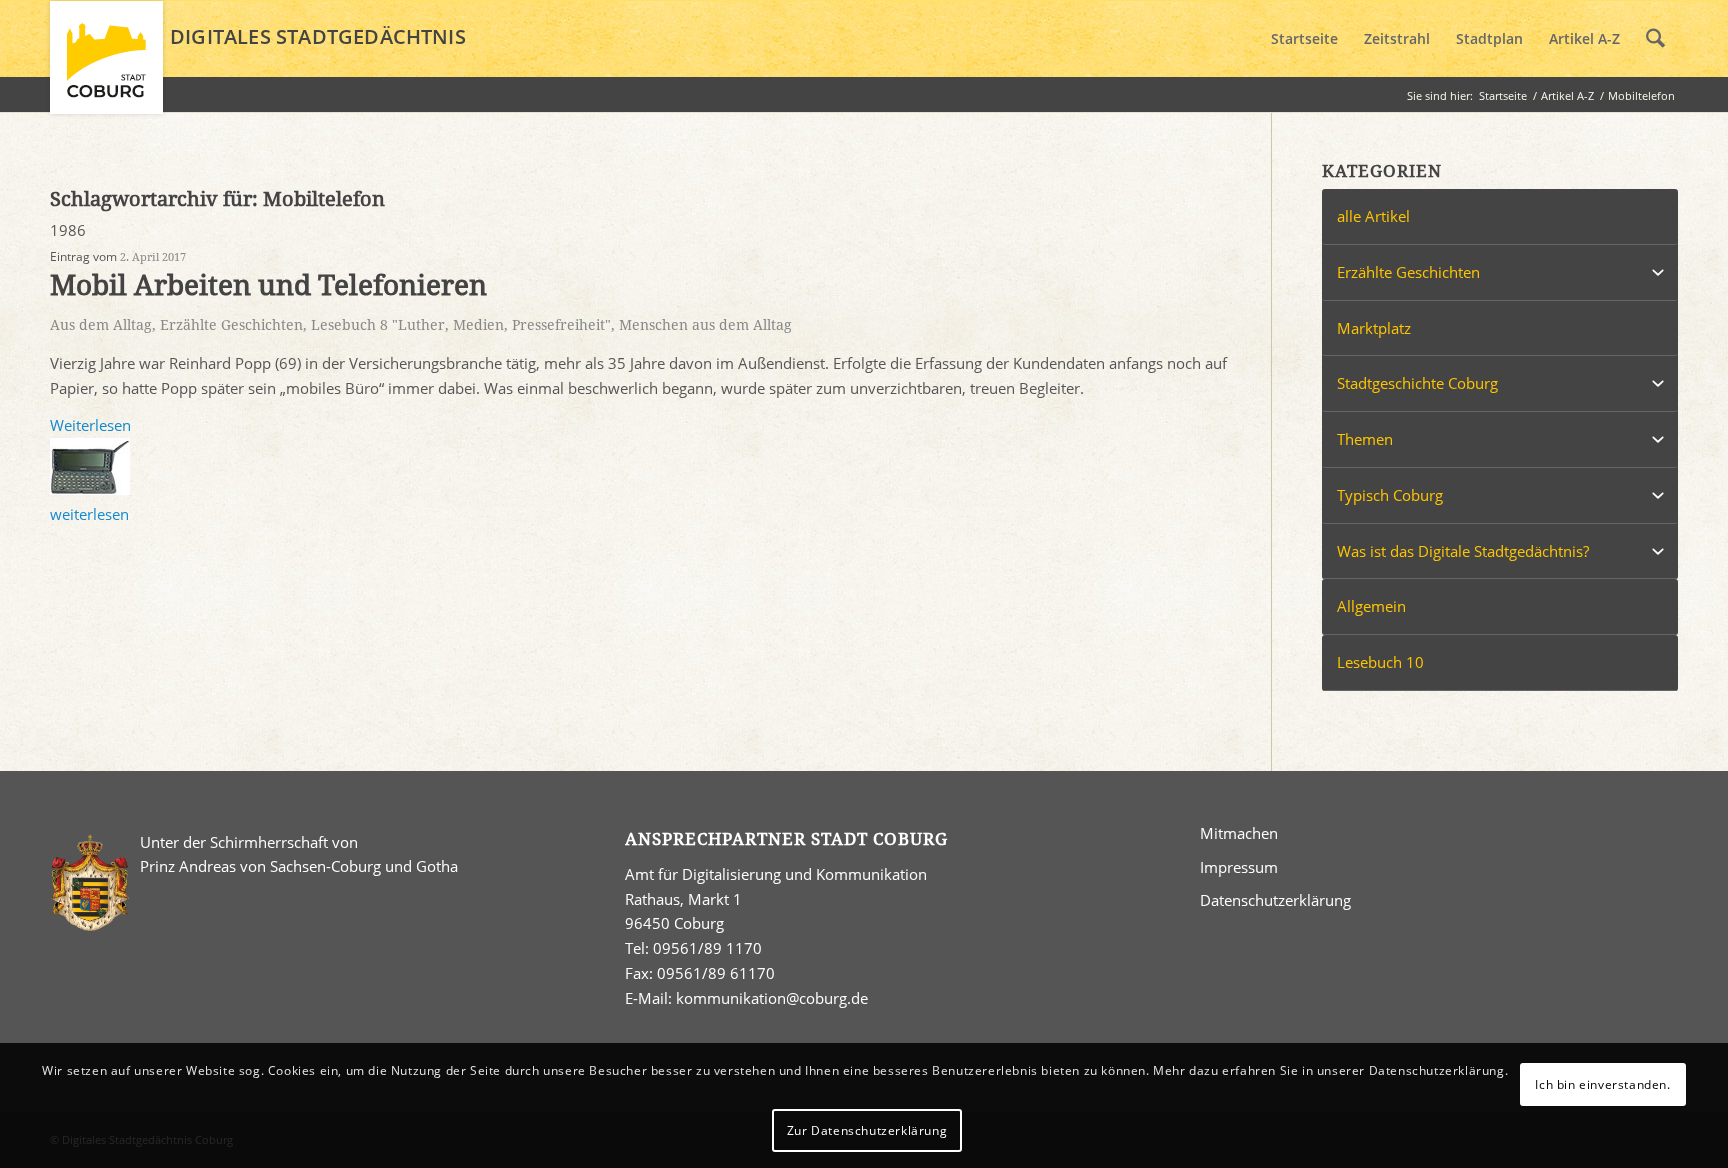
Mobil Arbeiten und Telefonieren (268, 285)
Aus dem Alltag (101, 325)
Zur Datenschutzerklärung (867, 1129)
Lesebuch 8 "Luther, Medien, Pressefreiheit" (461, 325)
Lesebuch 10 (1380, 662)
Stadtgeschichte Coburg (1417, 383)
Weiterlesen (90, 425)
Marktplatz (1374, 328)
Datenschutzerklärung (1275, 900)
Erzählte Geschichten (231, 325)
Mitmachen (1239, 833)
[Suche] (1655, 39)
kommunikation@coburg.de (772, 998)
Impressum (1239, 867)
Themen (1365, 439)
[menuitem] (1304, 39)
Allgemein (1371, 606)
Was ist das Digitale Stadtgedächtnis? (1463, 551)
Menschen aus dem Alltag (705, 325)
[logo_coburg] (106, 66)
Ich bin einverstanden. (1602, 1083)
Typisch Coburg (1390, 495)
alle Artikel (1373, 216)
